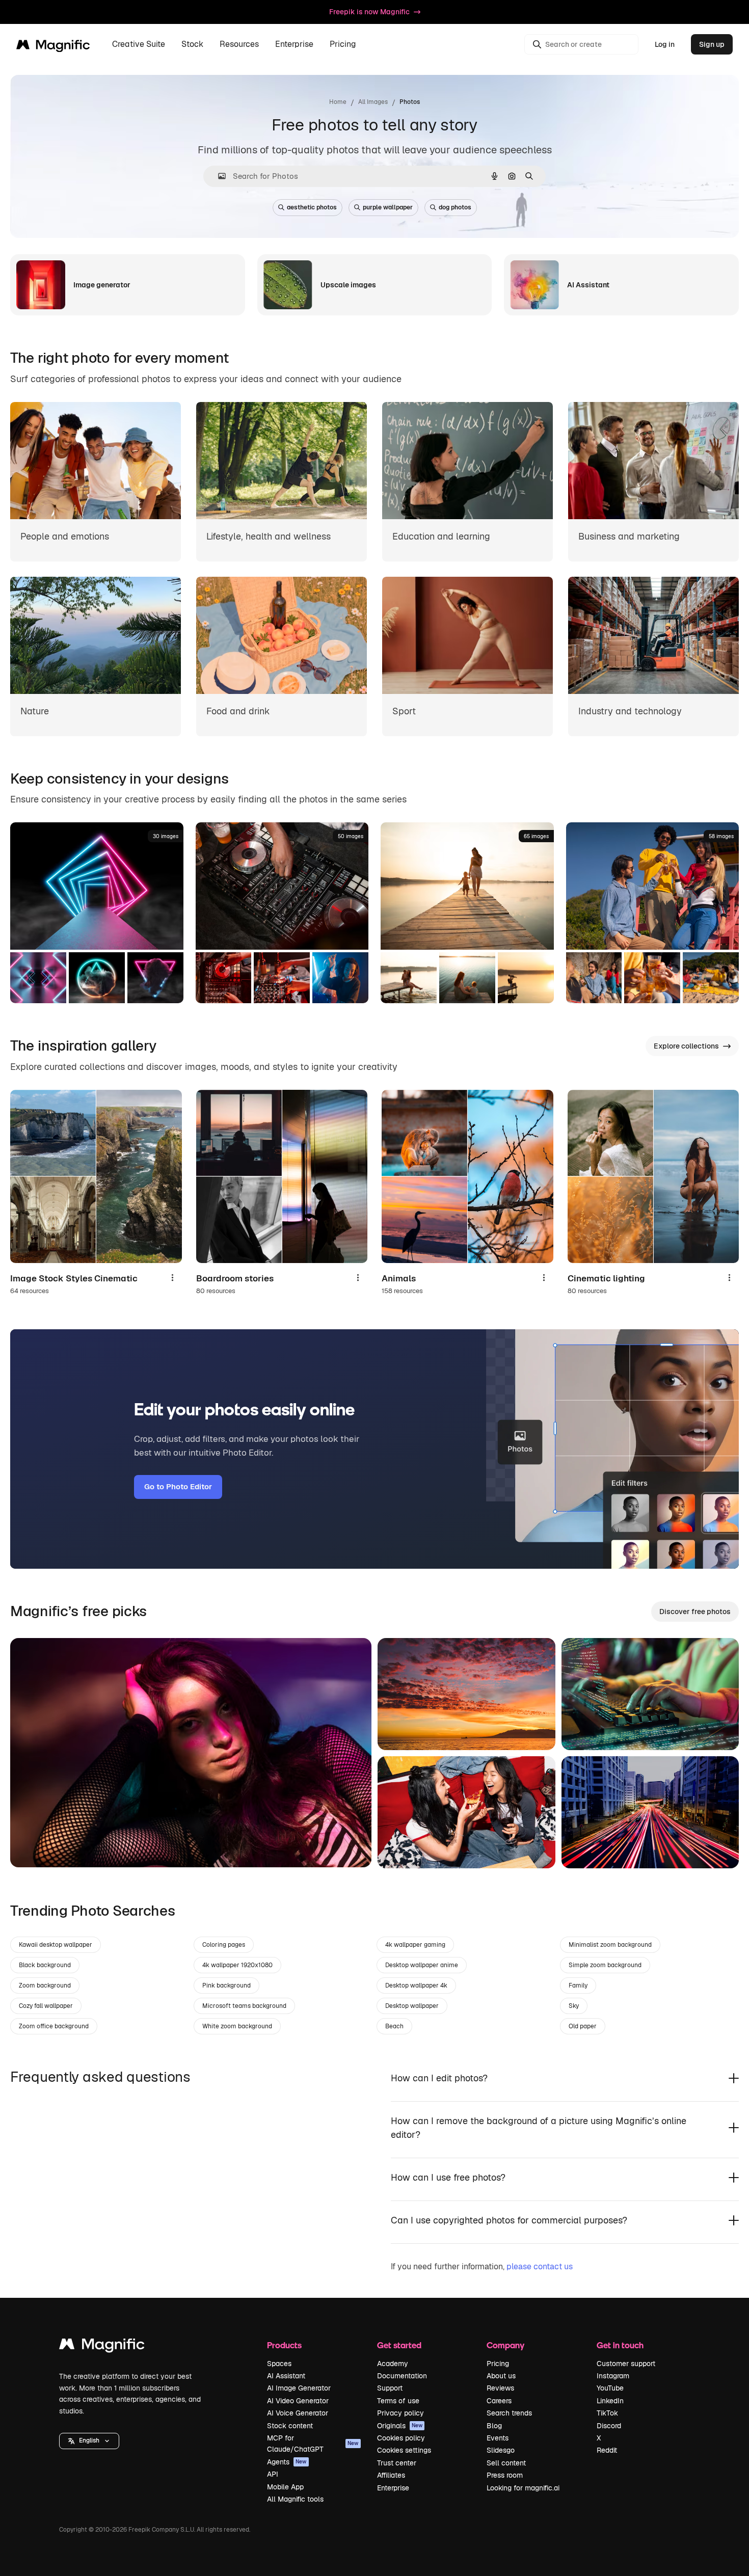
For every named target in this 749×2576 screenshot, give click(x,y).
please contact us (540, 2266)
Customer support (626, 2364)
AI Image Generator (299, 2388)
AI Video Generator (298, 2401)
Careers (499, 2401)
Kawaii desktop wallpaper (56, 1945)
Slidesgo (501, 2450)
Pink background (226, 1985)
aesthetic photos (312, 207)
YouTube (610, 2388)
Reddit (607, 2450)
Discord (609, 2426)
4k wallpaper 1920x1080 (237, 1965)
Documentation (402, 2376)
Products (284, 2345)
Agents (287, 2462)
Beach (394, 2026)
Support (390, 2388)
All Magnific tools (295, 2499)
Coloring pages (224, 1945)
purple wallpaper (388, 207)
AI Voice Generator (298, 2413)
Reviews (500, 2388)
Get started (399, 2345)
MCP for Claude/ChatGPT (313, 2444)
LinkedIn (610, 2401)
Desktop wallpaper (412, 2006)
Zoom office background (54, 2026)
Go (33, 1847)
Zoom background (45, 1985)
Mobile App (285, 2487)
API (273, 2474)
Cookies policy (401, 2438)
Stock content (290, 2426)
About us (501, 2376)
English (89, 2440)
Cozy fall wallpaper (46, 2006)
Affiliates (391, 2475)
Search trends (509, 2413)
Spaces (279, 2364)
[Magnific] (102, 2346)
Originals (400, 2426)
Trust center (397, 2463)
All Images (373, 102)
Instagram (613, 2376)
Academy (393, 2364)
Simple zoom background (605, 1965)
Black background (45, 1965)
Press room (505, 2475)
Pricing (343, 45)
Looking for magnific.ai (523, 2488)
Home (338, 102)
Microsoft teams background (244, 2006)
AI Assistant (286, 2376)
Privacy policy (400, 2413)
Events (498, 2438)
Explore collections (686, 1046)
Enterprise (393, 2488)
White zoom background (237, 2026)
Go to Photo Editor (178, 1486)
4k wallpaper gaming (415, 1945)
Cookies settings (404, 2450)
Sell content (506, 2463)
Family (578, 1985)
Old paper (583, 2026)
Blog (494, 2426)
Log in (665, 44)
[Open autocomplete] (218, 176)
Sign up (712, 44)
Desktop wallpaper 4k (416, 1985)
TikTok (607, 2413)
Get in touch (620, 2345)
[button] (89, 2441)
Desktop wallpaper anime (422, 1965)
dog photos (455, 207)
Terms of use (398, 2401)
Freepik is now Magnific (369, 12)
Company (505, 2345)
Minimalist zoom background (610, 1945)
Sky (574, 2006)
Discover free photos (695, 1612)
